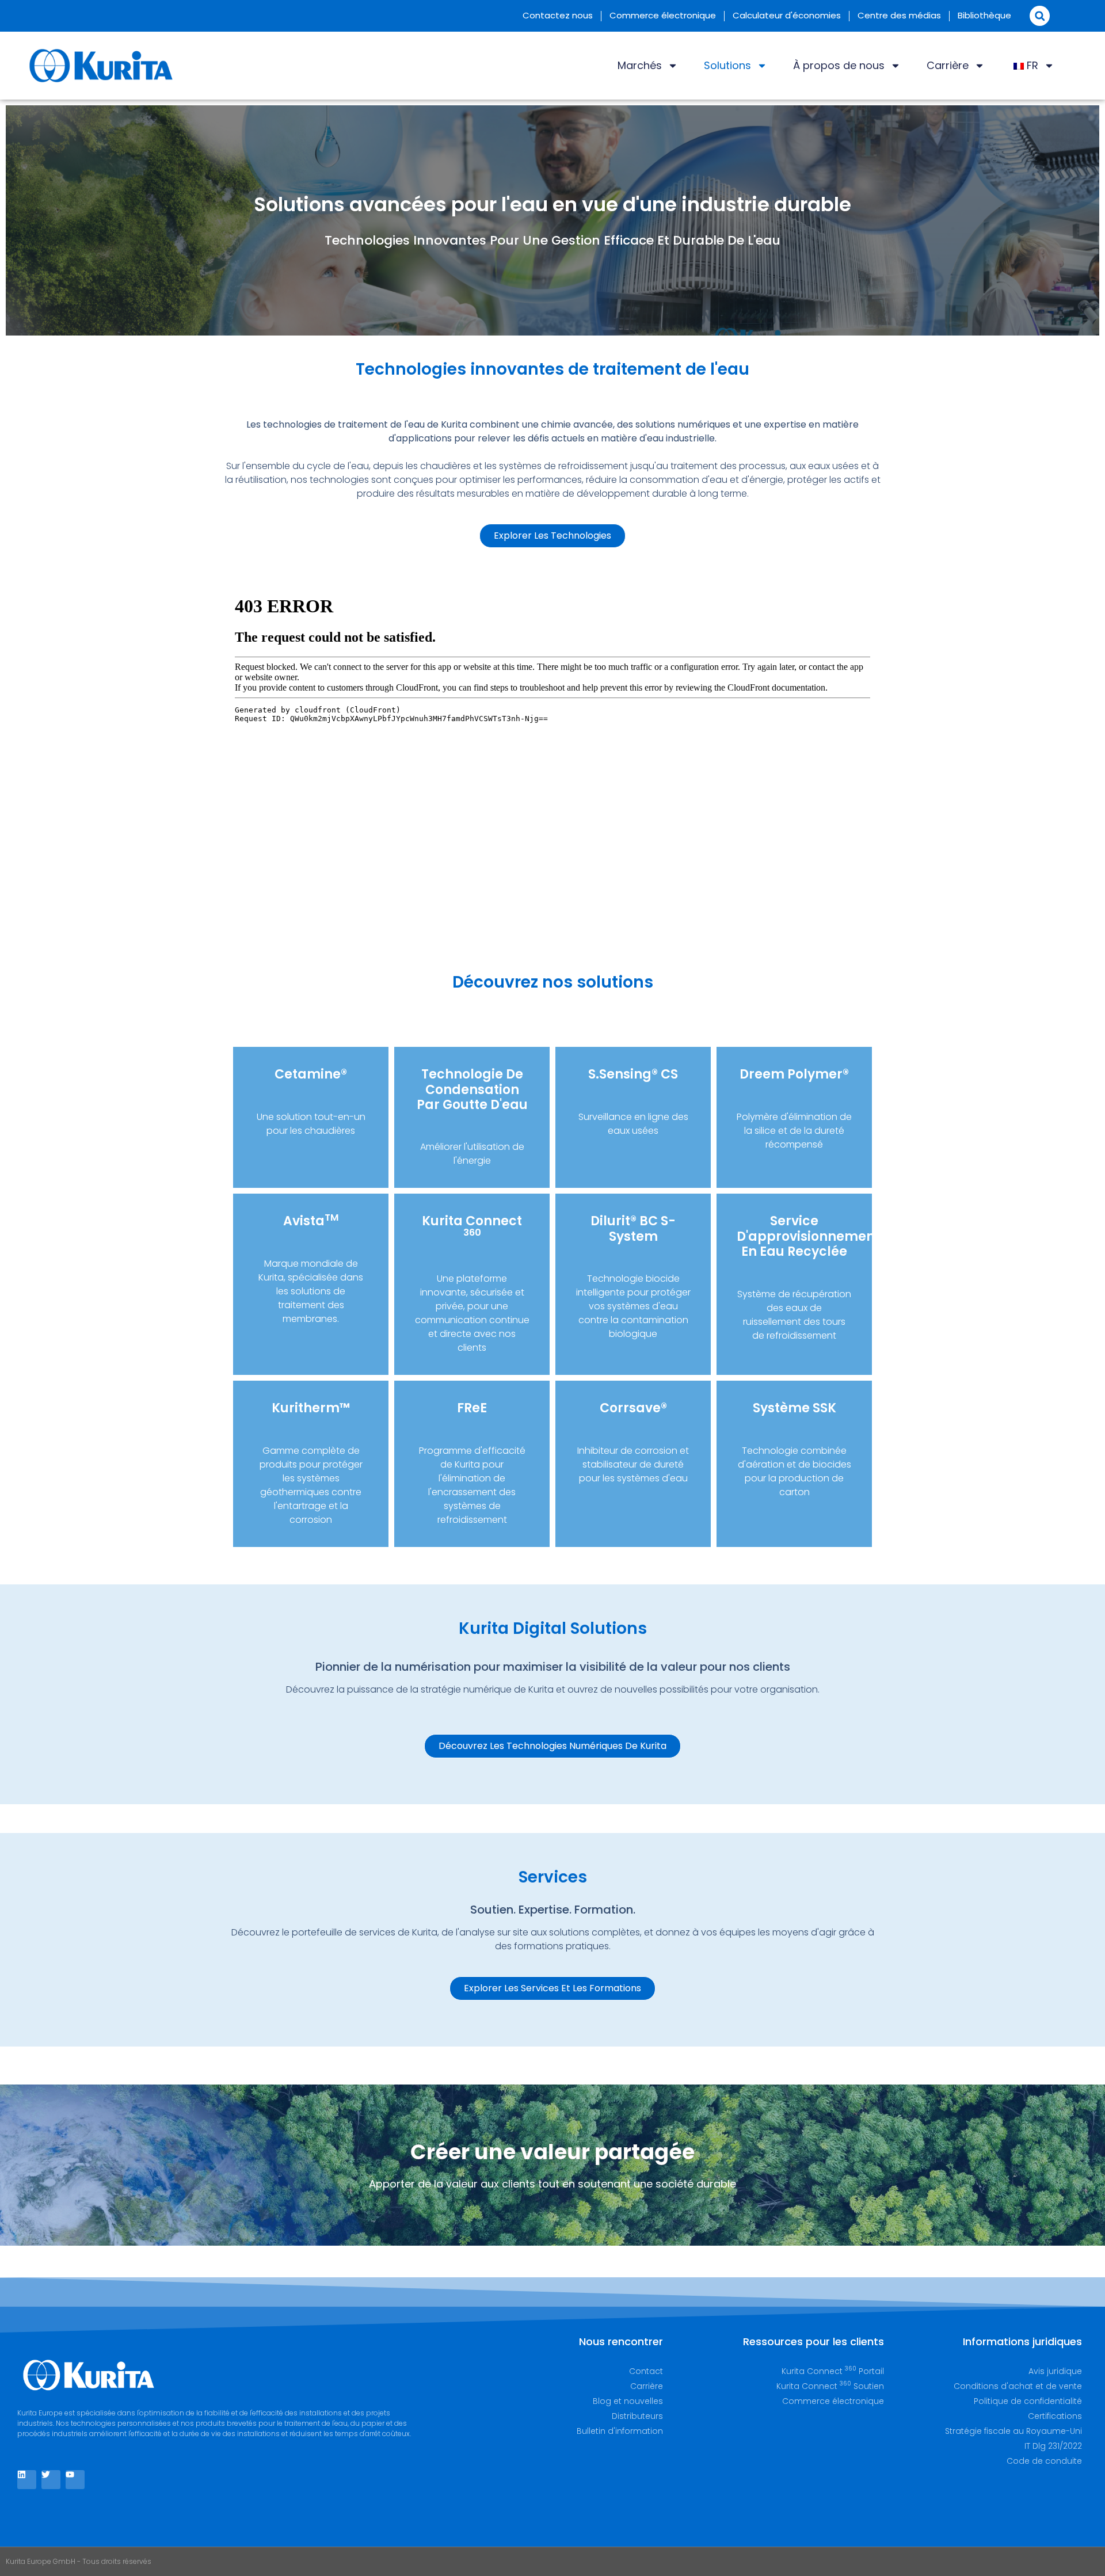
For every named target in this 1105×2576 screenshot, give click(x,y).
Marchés (640, 65)
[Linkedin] (27, 2480)
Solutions (727, 65)
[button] (1040, 16)
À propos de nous (839, 65)
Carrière (948, 65)
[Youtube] (75, 2480)
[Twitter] (51, 2480)
